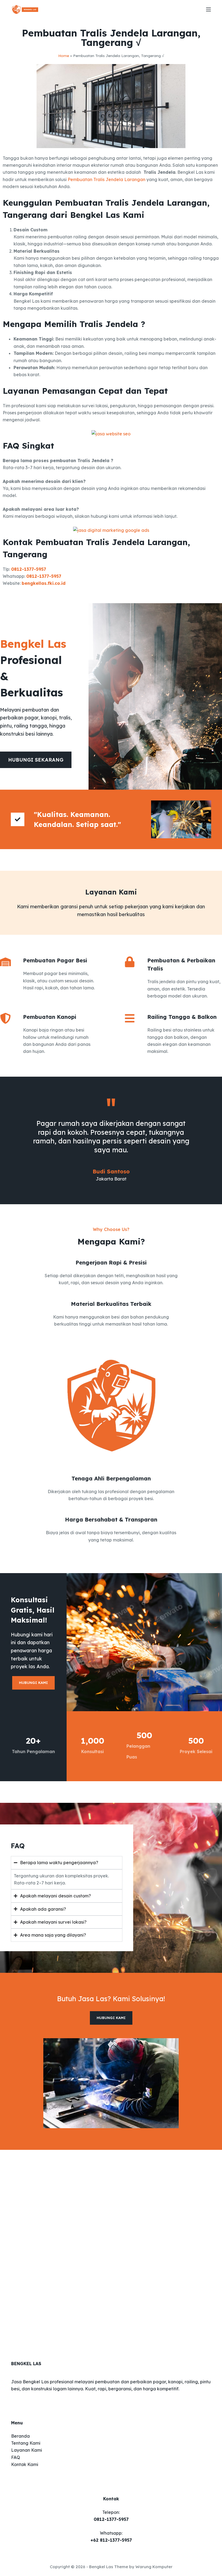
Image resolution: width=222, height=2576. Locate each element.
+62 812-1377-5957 (111, 2540)
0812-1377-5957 (29, 569)
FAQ (16, 2457)
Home (64, 56)
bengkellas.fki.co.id (44, 583)
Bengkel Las (101, 2567)
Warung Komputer (154, 2567)
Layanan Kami (27, 2450)
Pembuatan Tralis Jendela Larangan (106, 179)
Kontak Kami (25, 2464)
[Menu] (208, 9)
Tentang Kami (26, 2443)
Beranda (20, 2436)
